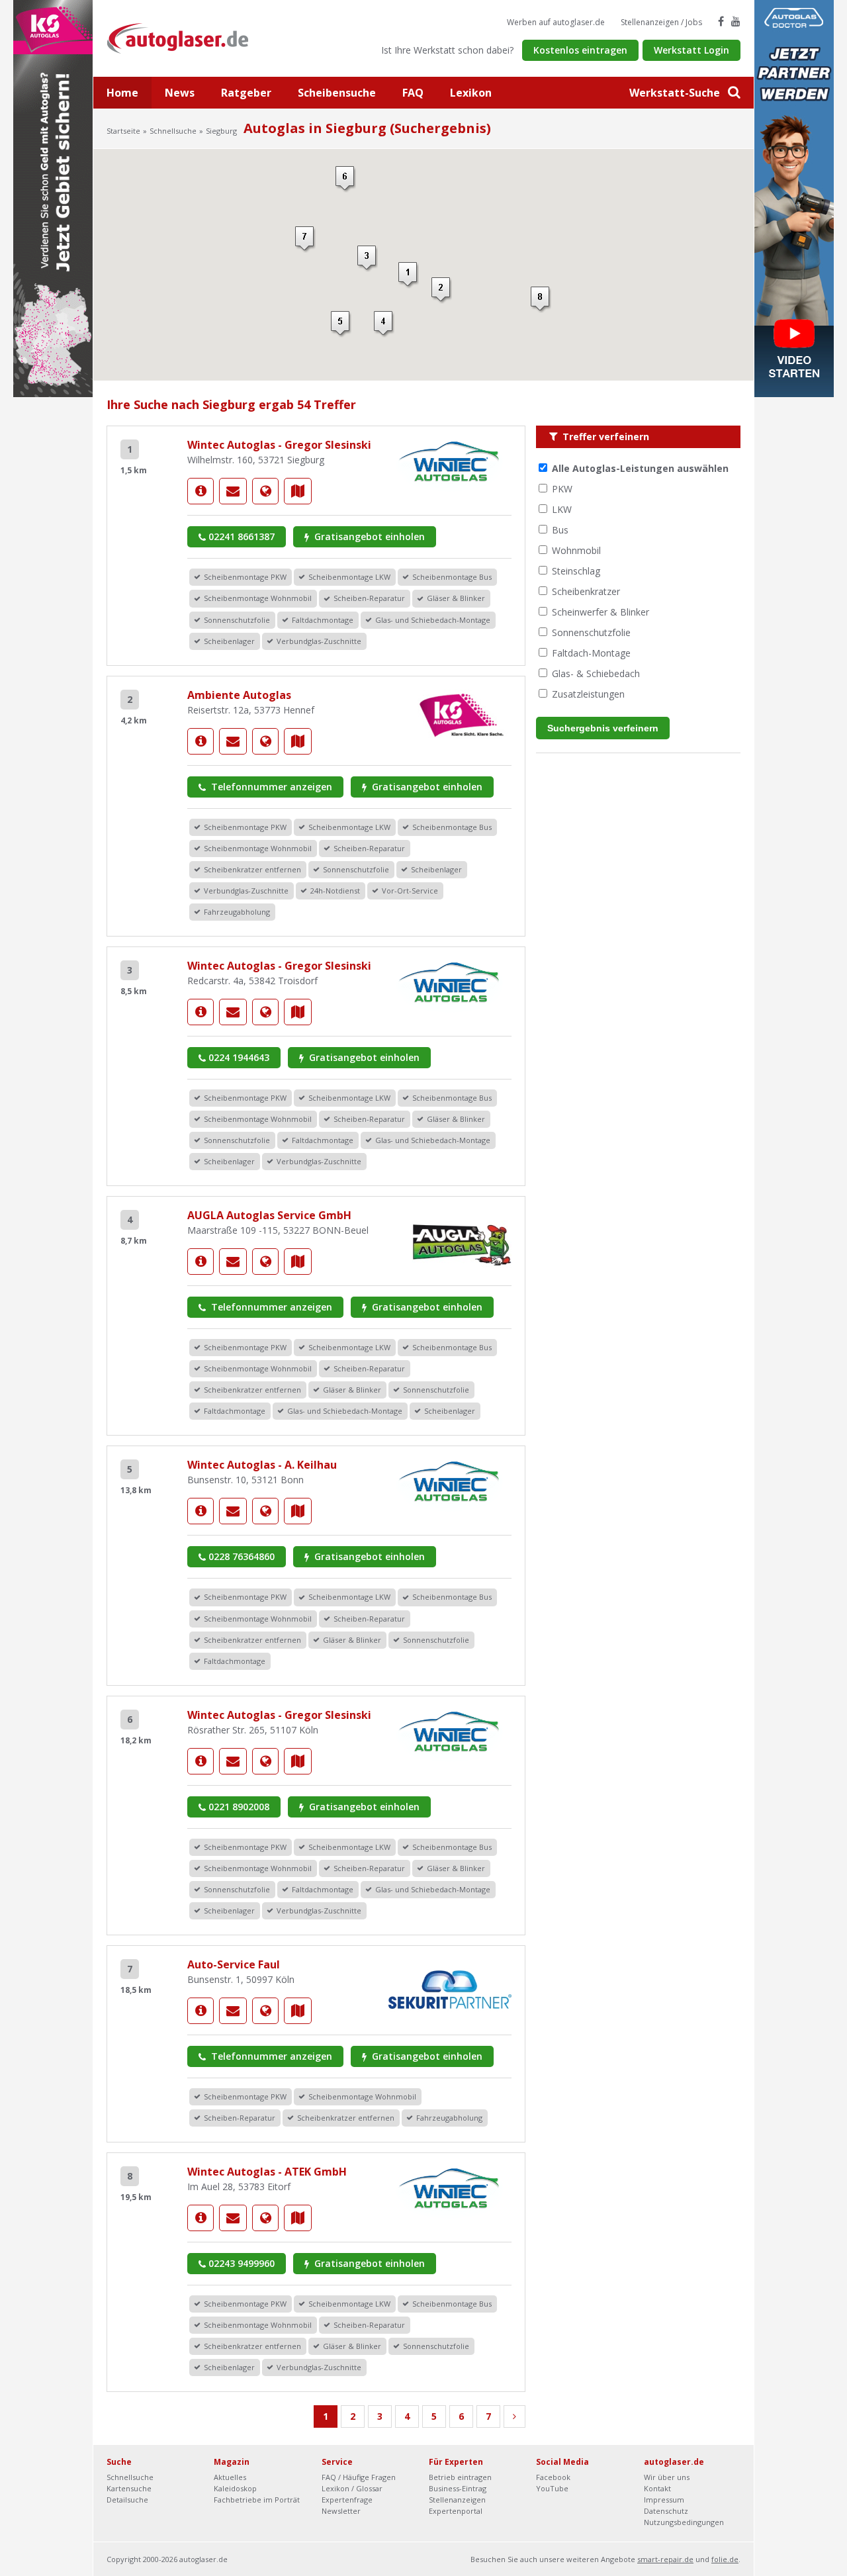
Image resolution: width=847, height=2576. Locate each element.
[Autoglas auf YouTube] (736, 21)
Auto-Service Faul (234, 1964)
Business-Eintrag (458, 2488)
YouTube (552, 2488)
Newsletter (341, 2511)
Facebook (553, 2477)
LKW (562, 509)
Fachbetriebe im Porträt (257, 2500)
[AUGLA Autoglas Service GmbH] (201, 1262)
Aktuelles (230, 2477)
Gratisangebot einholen (368, 536)
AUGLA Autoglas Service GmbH (269, 1215)
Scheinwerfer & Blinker (601, 612)
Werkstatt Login (691, 50)
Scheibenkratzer (586, 591)
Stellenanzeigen (457, 2500)
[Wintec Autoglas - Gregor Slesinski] (201, 491)
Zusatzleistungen (588, 694)
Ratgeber (246, 93)
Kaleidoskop (235, 2488)
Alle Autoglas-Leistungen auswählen (640, 468)
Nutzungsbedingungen (684, 2522)
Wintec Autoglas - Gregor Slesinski (279, 445)
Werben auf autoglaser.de (556, 22)
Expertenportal (456, 2511)
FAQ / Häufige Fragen (359, 2477)
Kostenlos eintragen (580, 50)
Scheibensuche (337, 93)
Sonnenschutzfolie (591, 632)
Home (122, 93)
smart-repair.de (665, 2559)
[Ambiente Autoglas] (201, 741)
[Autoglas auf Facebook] (721, 21)
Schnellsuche (173, 131)
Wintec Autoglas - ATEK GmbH (267, 2172)
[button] (409, 275)
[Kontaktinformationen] (233, 491)
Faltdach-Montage (591, 653)
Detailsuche (127, 2500)
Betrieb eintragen (460, 2477)
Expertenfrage (347, 2500)
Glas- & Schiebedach (596, 673)
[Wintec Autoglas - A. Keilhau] (201, 1511)
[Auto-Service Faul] (201, 2011)
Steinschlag (576, 571)
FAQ (413, 93)
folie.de (725, 2559)
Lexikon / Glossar (352, 2488)
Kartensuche (129, 2488)
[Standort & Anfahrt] (298, 491)
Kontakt (657, 2488)
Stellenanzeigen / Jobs (661, 22)
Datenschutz (666, 2511)
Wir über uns (667, 2477)
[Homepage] (265, 491)
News (180, 93)
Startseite (123, 131)
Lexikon (471, 93)
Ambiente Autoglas (239, 695)
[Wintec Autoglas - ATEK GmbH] (201, 2218)
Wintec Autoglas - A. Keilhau (262, 1465)
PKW (562, 489)
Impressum (664, 2500)
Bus (560, 530)
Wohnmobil (576, 550)
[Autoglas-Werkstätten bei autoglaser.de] (188, 37)
